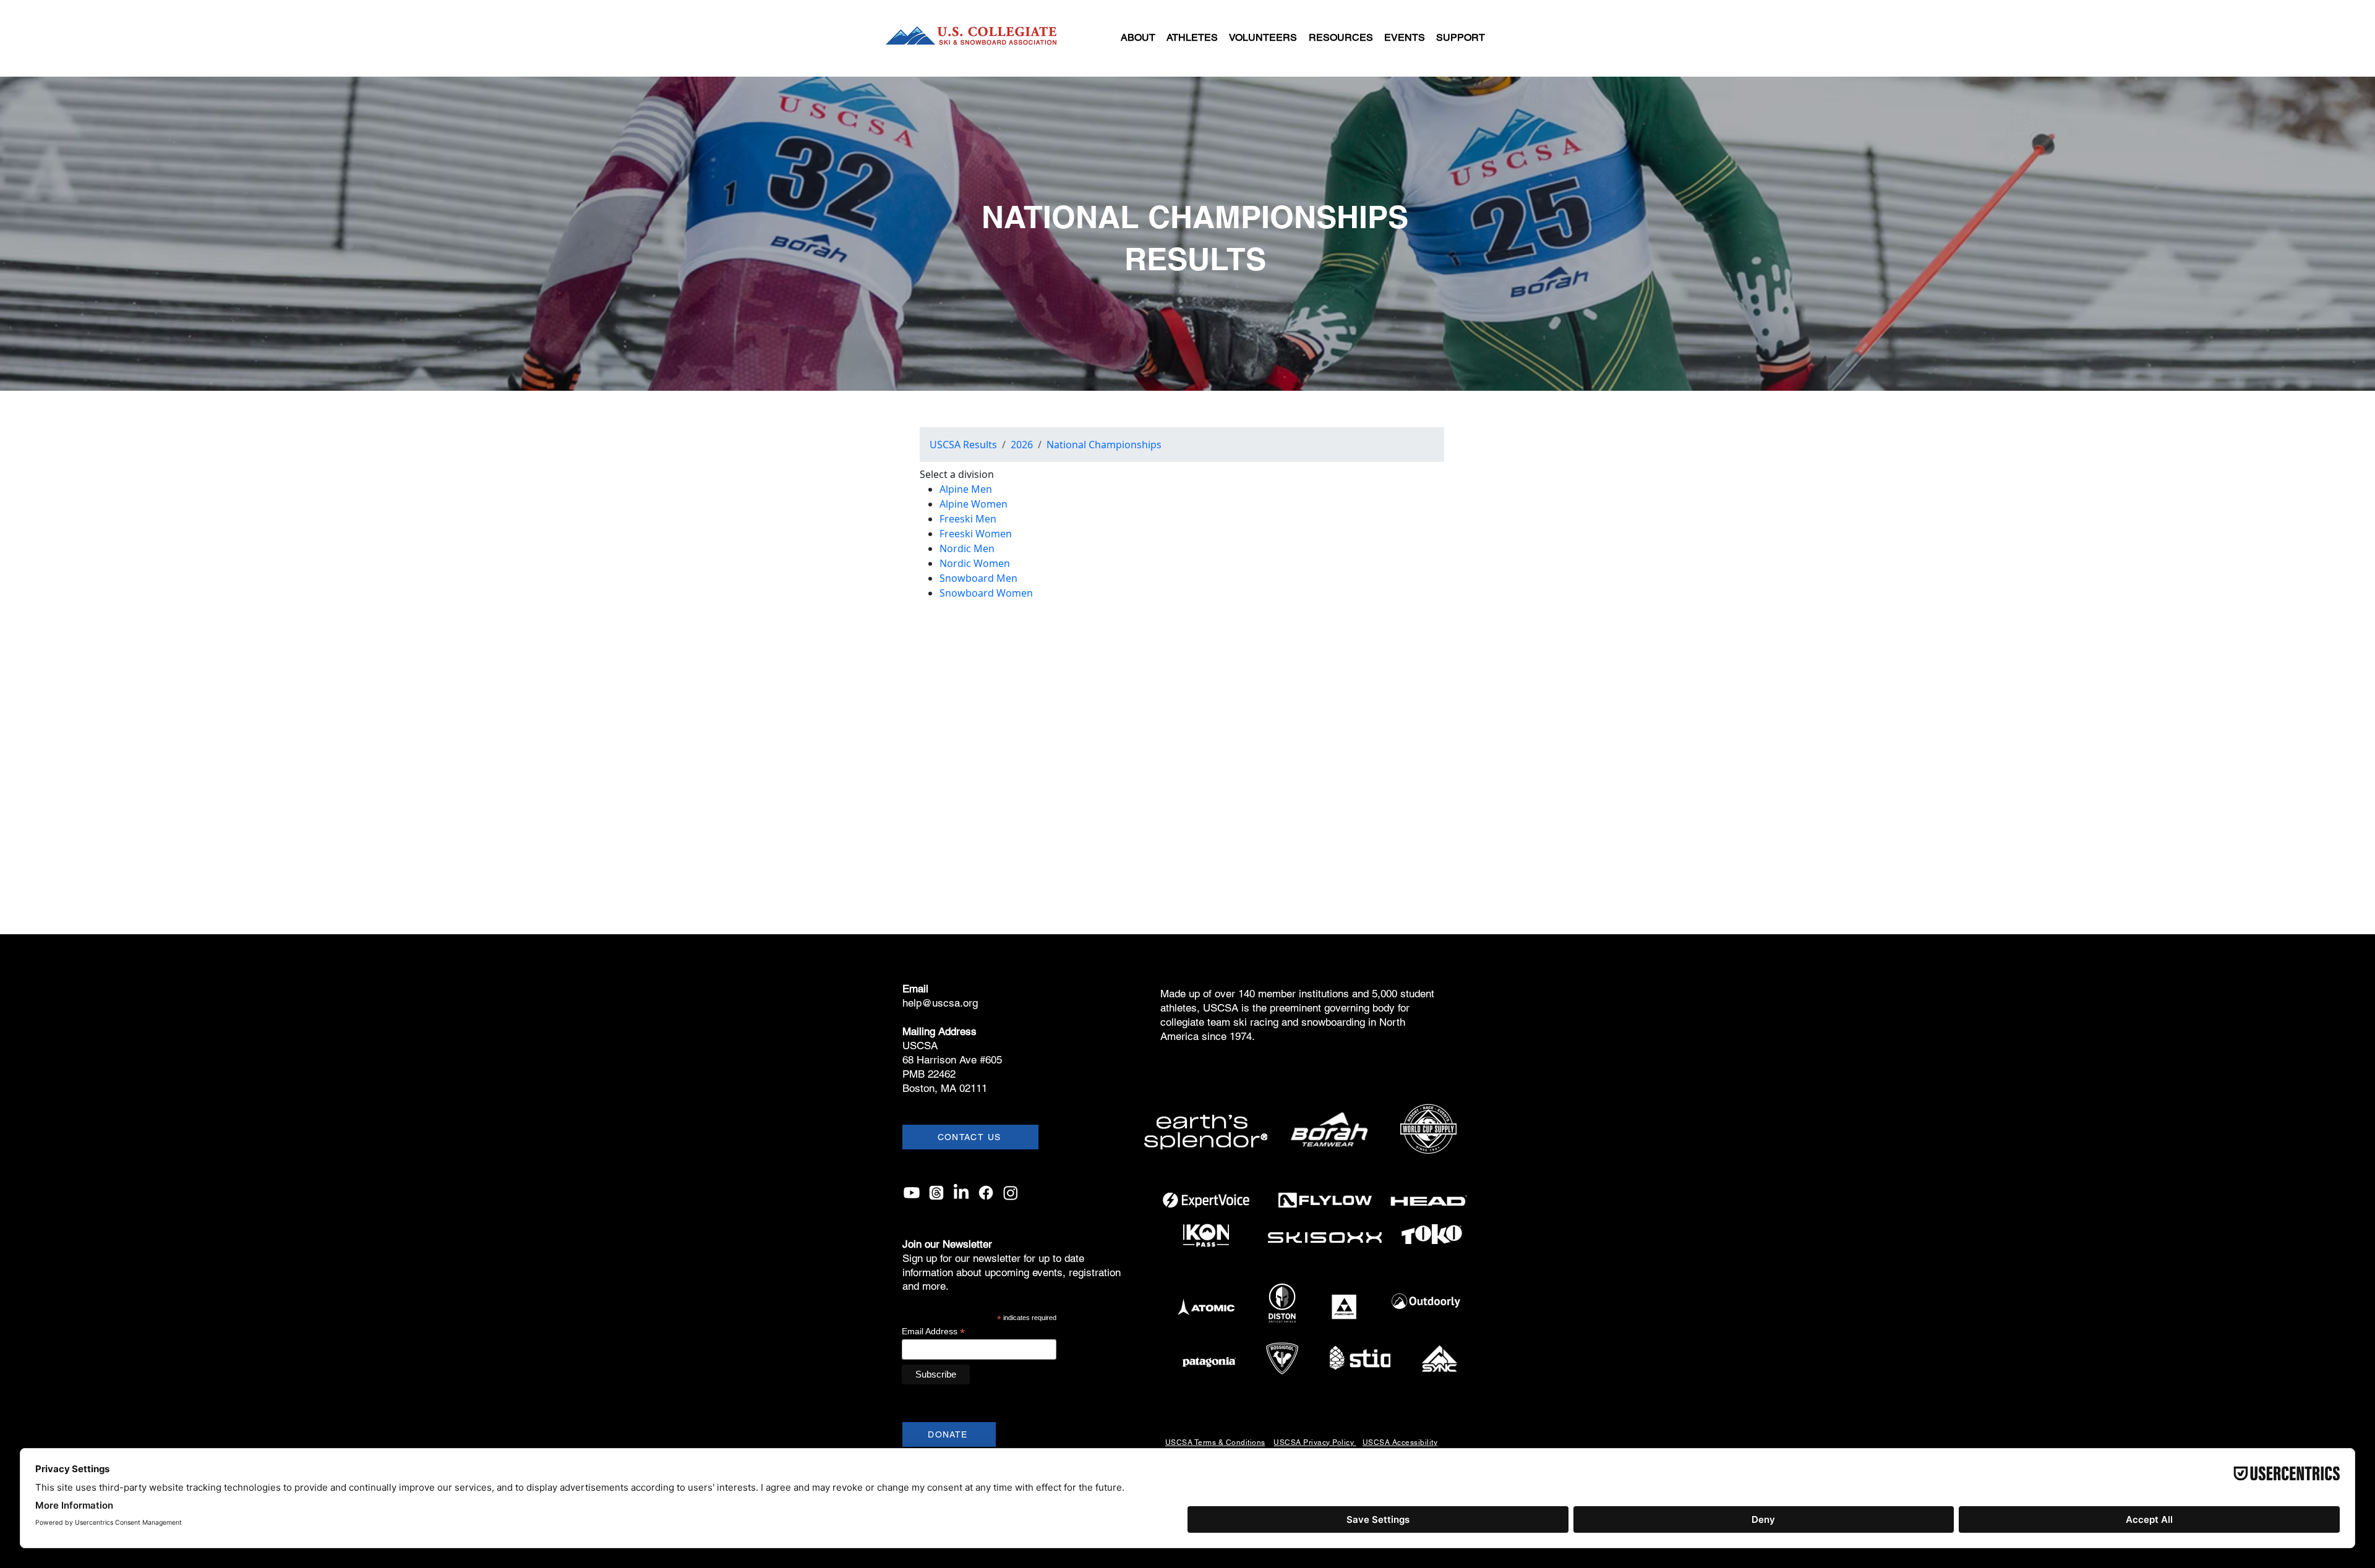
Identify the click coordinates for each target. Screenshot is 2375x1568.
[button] (1138, 38)
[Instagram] (1011, 1193)
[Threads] (936, 1193)
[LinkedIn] (961, 1193)
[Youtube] (912, 1193)
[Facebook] (986, 1193)
